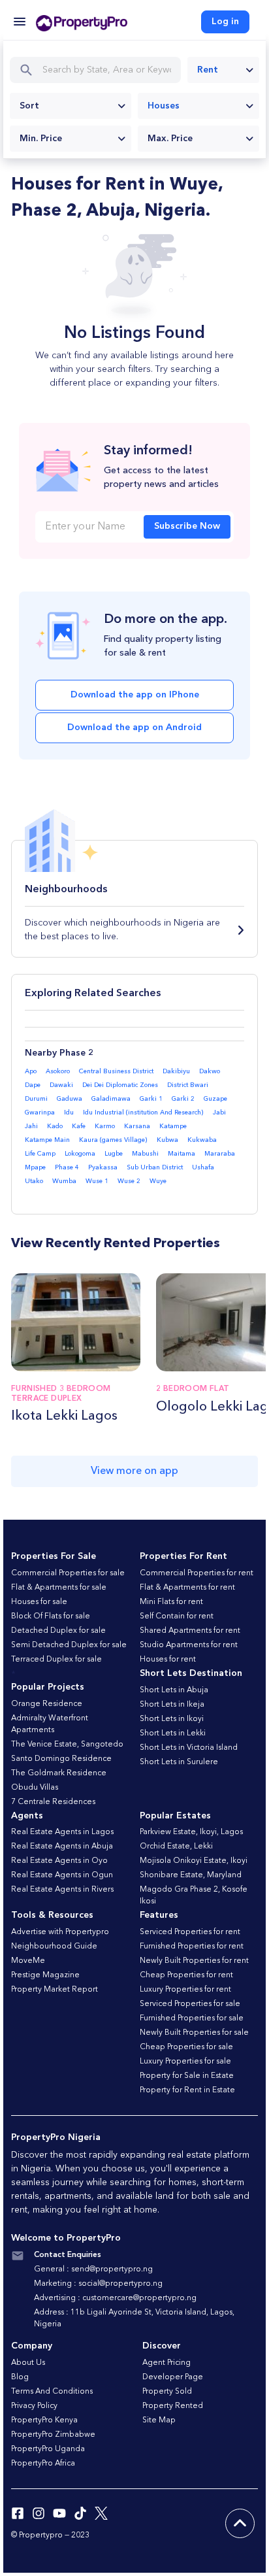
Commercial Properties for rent (197, 1573)
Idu (69, 1112)
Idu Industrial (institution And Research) (143, 1112)
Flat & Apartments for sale (59, 1588)
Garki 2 (183, 1099)
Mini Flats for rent (171, 1602)
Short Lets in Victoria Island (189, 1748)
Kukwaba (202, 1140)
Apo (31, 1071)
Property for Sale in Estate (187, 2076)
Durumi (36, 1099)
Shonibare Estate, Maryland (191, 1875)
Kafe (79, 1126)
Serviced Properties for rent (190, 1932)
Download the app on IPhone (135, 695)
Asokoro (58, 1071)
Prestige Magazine (45, 1975)
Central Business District (116, 1071)
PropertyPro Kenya (44, 2420)
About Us (28, 2363)
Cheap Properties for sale (186, 2047)
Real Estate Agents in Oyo (59, 1861)
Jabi (219, 1112)
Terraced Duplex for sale (56, 1660)
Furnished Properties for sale (192, 2018)
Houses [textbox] (164, 106)
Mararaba (220, 1154)
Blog (20, 2377)
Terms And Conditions (52, 2392)
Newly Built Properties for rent (194, 1961)
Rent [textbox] (208, 70)
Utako (34, 1181)
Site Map (159, 2420)
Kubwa (167, 1140)
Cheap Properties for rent (186, 1975)
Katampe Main (47, 1140)
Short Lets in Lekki (173, 1733)
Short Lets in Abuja (174, 1690)
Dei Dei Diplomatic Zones (120, 1085)
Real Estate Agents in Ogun (62, 1875)
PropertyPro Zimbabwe (53, 2435)
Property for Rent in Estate (187, 2090)
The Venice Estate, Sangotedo (67, 1745)
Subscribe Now (187, 526)
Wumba (64, 1181)
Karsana (137, 1126)
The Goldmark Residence (59, 1773)
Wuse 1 (97, 1181)
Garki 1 (151, 1099)
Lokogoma (80, 1154)
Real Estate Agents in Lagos (62, 1832)
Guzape (215, 1099)
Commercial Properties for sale (68, 1573)
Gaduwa (70, 1099)
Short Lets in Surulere (179, 1762)
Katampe (173, 1126)
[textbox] (71, 106)
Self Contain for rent (177, 1616)
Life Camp (40, 1154)
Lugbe (114, 1154)
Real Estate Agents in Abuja (62, 1847)
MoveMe (28, 1961)
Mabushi (145, 1154)
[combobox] (223, 70)
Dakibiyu (176, 1071)
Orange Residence (47, 1704)
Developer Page (173, 2377)
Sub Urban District (155, 1167)
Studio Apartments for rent (189, 1645)
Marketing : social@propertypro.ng (98, 2284)
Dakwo (210, 1071)
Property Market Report (55, 1990)
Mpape (35, 1167)
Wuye (158, 1181)
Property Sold (167, 2392)
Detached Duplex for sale (58, 1631)
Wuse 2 (129, 1181)
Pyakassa (103, 1167)
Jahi (31, 1126)
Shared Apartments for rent (190, 1631)
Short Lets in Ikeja (172, 1705)
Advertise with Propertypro (60, 1932)
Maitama (182, 1154)
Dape (33, 1085)
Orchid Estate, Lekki (176, 1847)
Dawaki (61, 1085)
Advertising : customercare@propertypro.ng (115, 2298)
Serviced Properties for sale (190, 2004)
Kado (55, 1126)
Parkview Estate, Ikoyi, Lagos (191, 1832)
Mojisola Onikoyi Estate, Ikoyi (194, 1861)
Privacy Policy (34, 2406)
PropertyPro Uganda (48, 2449)
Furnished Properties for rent (192, 1947)
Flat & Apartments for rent (187, 1588)
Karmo (105, 1126)
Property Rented (173, 2406)
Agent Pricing (166, 2363)
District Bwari (188, 1085)
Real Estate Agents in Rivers (62, 1890)
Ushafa (203, 1167)
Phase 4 (67, 1167)
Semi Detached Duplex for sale (69, 1645)
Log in (225, 22)
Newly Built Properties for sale (194, 2033)
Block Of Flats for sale (51, 1616)
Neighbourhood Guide (54, 1947)
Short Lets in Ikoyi (172, 1719)
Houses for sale (39, 1602)
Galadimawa (111, 1099)
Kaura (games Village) (113, 1140)
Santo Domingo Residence (61, 1759)
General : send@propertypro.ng (93, 2269)
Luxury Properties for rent (185, 1990)
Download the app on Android (134, 728)
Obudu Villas (35, 1788)
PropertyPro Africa (43, 2464)
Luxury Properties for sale (185, 2062)
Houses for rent (168, 1660)
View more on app (134, 1471)
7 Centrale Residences (53, 1802)
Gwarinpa (40, 1112)
